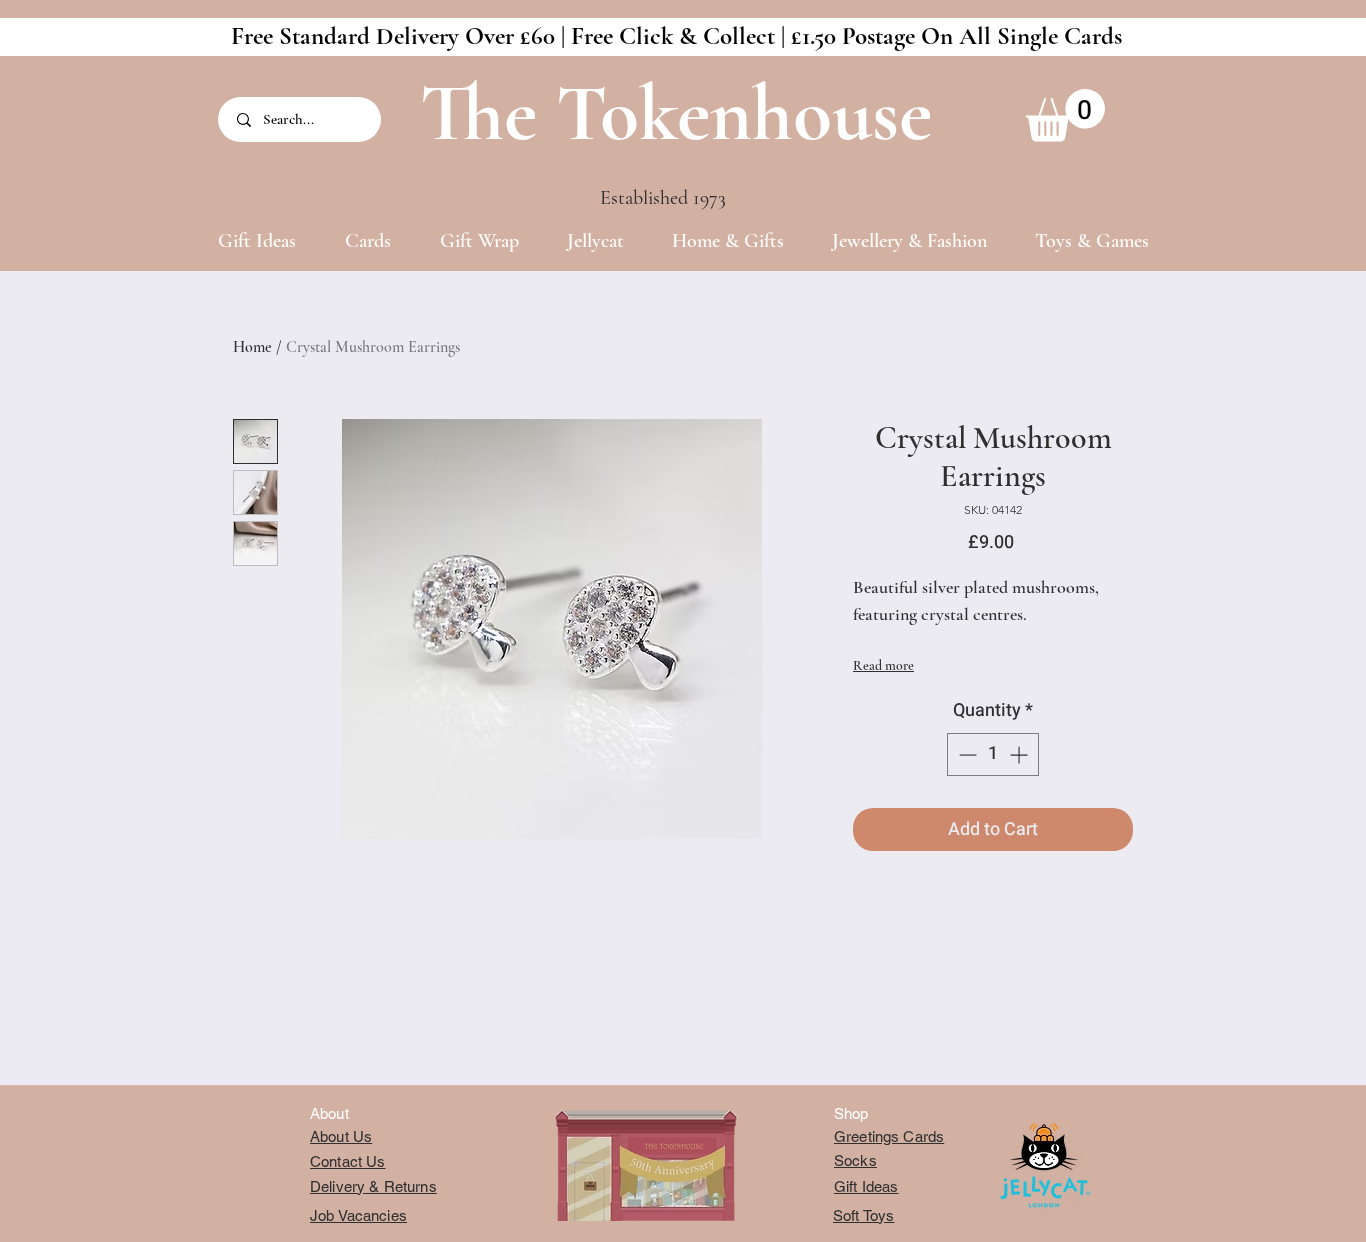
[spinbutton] (993, 754)
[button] (1065, 115)
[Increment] (1020, 754)
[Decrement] (965, 754)
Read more (883, 665)
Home (252, 347)
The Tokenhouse (676, 113)
